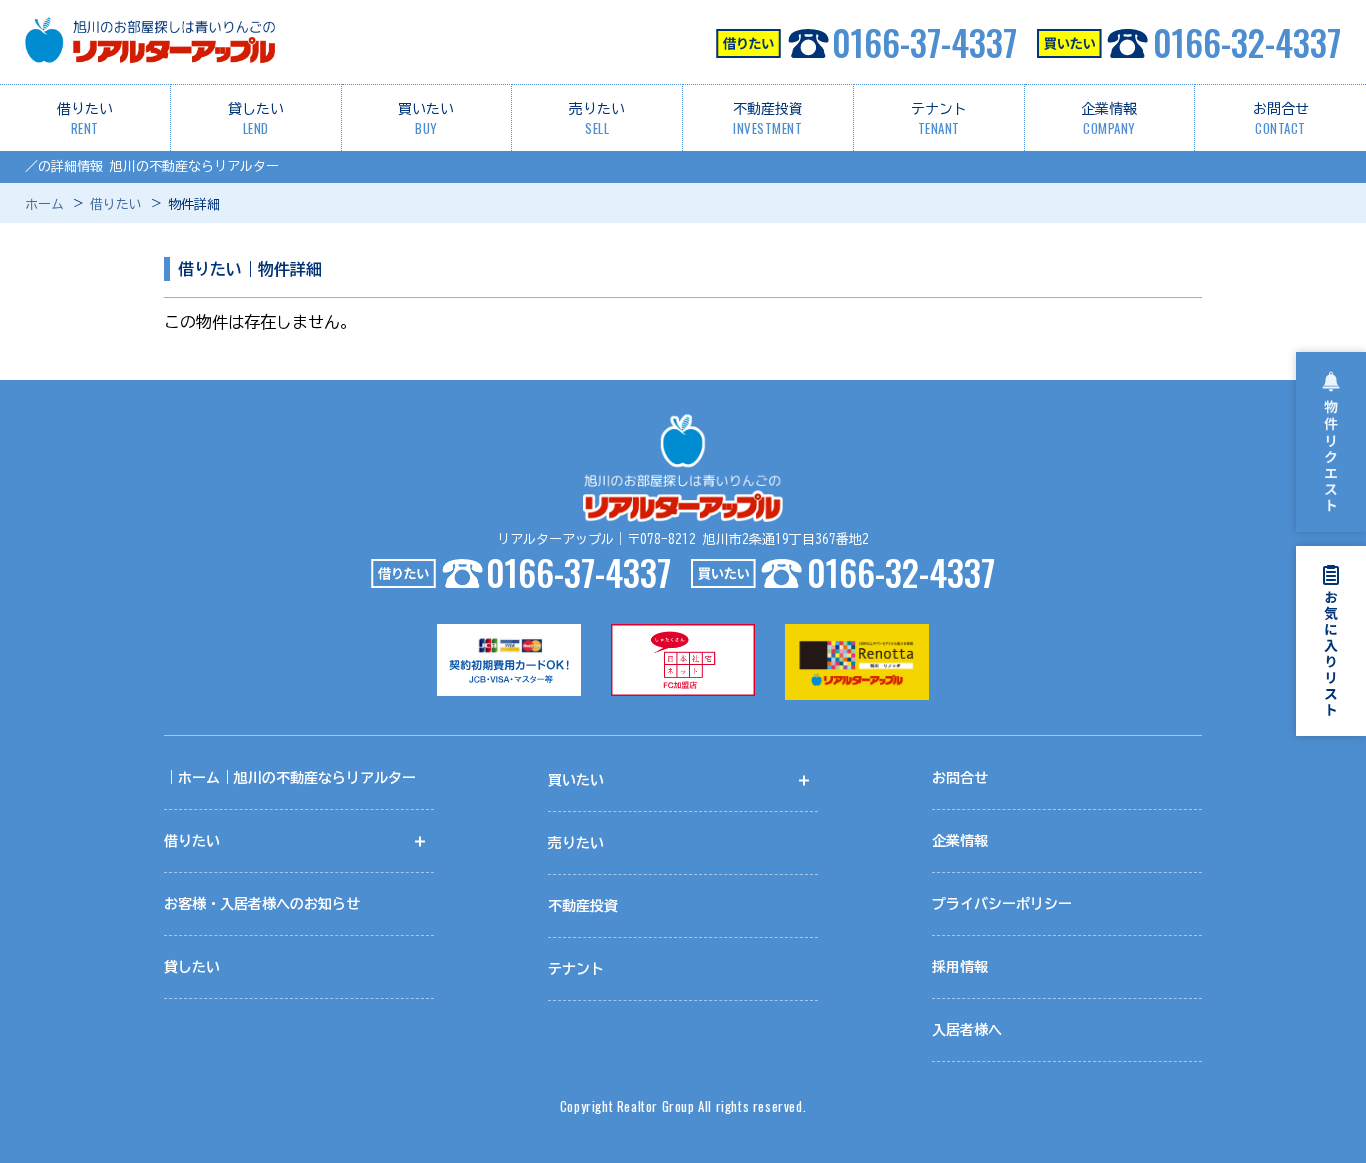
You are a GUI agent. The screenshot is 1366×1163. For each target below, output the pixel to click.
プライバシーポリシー (1002, 904)
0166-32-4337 (1247, 42)
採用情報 (960, 967)
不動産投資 (768, 120)
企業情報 (1109, 120)
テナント (939, 120)
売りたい (597, 120)
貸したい (256, 120)
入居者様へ (967, 1030)
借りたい (85, 120)
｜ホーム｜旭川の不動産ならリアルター (290, 778)
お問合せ (1281, 120)
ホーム (44, 204)
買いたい (426, 120)
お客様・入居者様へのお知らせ (262, 904)
